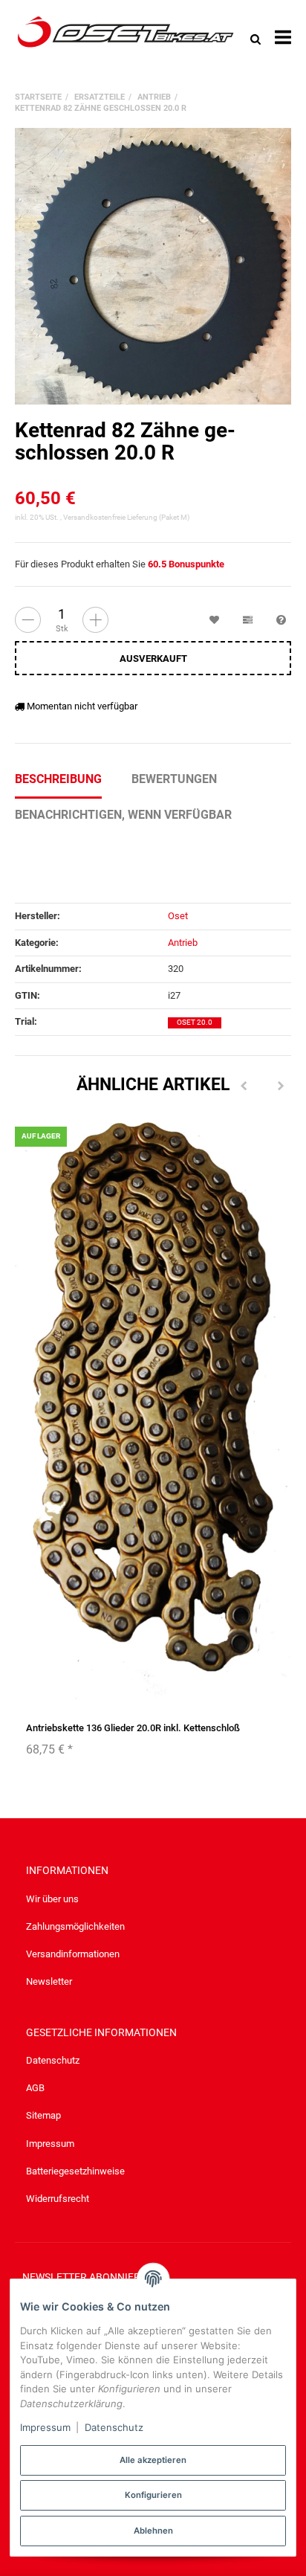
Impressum (50, 2144)
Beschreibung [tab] (58, 779)
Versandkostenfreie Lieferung (110, 517)
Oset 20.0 (195, 1022)
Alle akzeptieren (153, 2460)
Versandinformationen (73, 1954)
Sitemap (43, 2115)
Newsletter (49, 1981)
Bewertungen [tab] (174, 779)
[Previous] (244, 1086)
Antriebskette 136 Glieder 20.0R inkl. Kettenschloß (133, 1728)
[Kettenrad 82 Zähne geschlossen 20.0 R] (153, 266)
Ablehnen (153, 2531)
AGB (35, 2088)
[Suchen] (255, 38)
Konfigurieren (153, 2495)
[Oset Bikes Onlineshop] (126, 38)
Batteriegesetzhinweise (75, 2171)
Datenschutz (53, 2060)
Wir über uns (52, 1899)
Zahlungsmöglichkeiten (75, 1926)
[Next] (281, 1086)
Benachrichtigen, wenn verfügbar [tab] (123, 815)
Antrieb (183, 943)
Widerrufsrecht (58, 2199)
